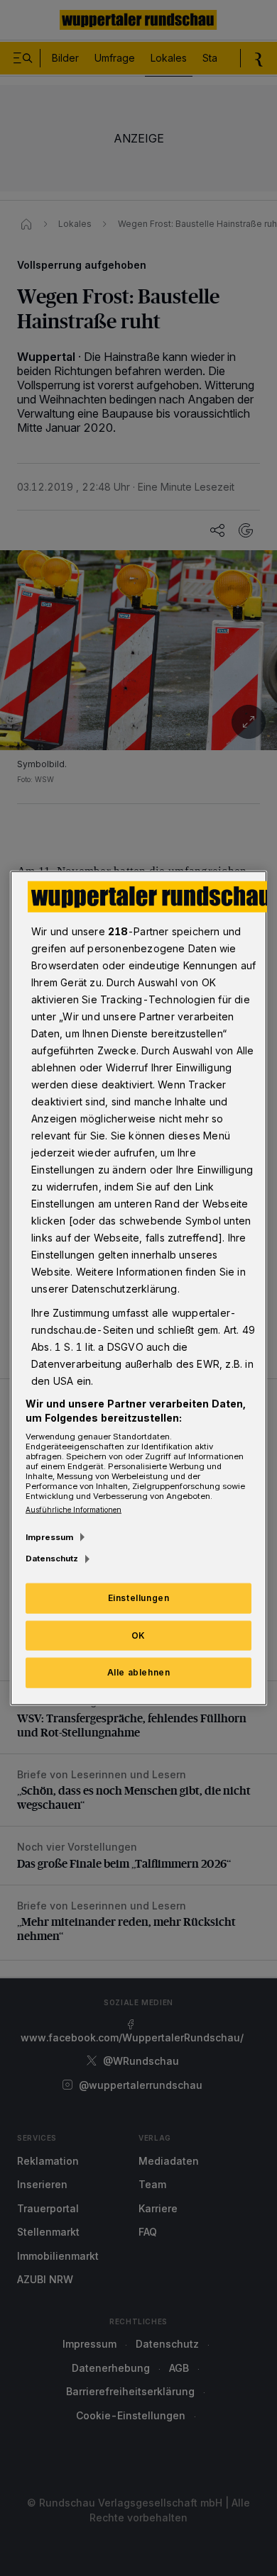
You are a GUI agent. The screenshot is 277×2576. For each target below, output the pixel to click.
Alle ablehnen (139, 1672)
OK (138, 1635)
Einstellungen (139, 1597)
